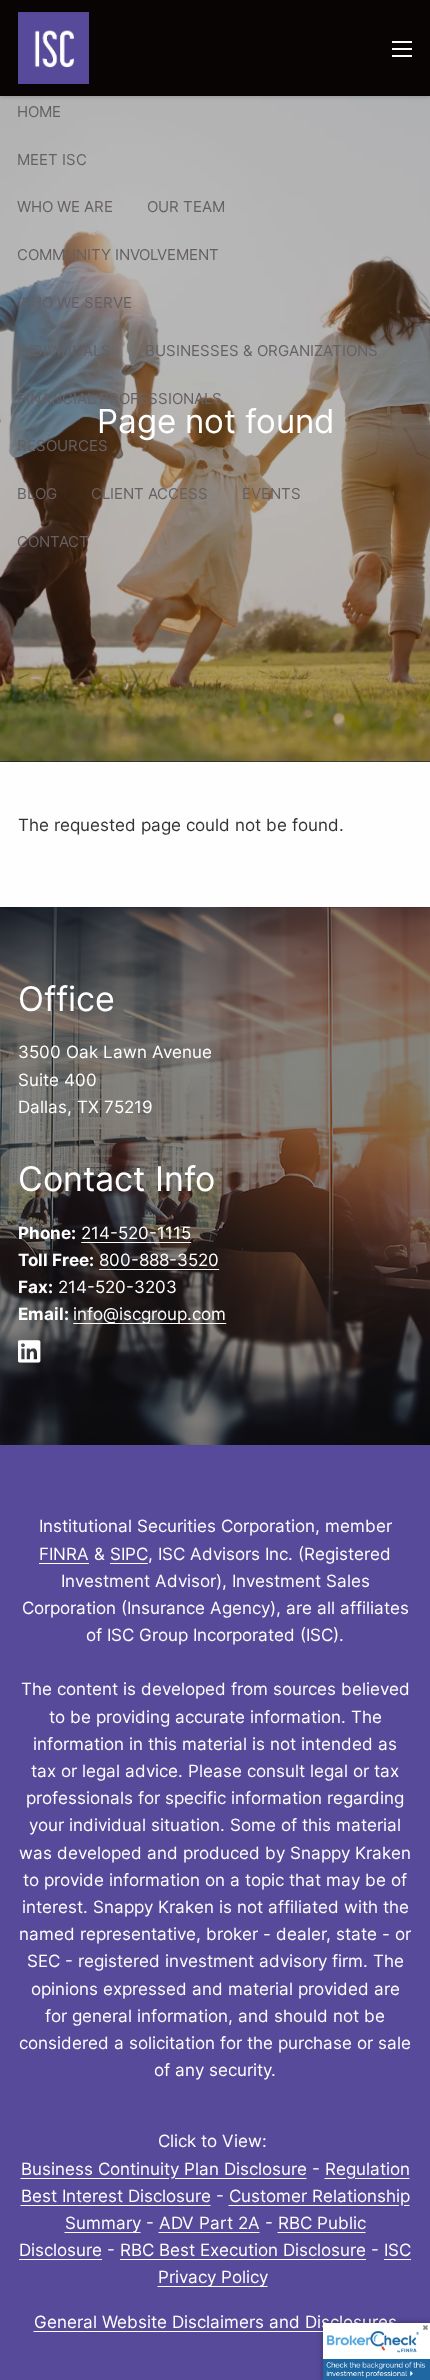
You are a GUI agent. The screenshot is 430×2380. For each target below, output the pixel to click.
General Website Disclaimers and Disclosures (215, 2322)
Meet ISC (52, 159)
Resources (62, 445)
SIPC (129, 1554)
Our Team (186, 206)
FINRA (64, 1554)
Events (271, 493)
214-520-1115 (136, 1233)
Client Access (149, 493)
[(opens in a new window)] (35, 1357)
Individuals (64, 350)
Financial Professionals (119, 398)
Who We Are (65, 206)
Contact (53, 541)
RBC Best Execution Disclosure (243, 2250)
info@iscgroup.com (149, 1314)
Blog (37, 493)
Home (39, 111)
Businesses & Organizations (261, 350)
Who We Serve (74, 302)
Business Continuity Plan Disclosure (164, 2169)
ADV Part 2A (209, 2223)
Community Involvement (118, 254)
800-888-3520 (159, 1260)
